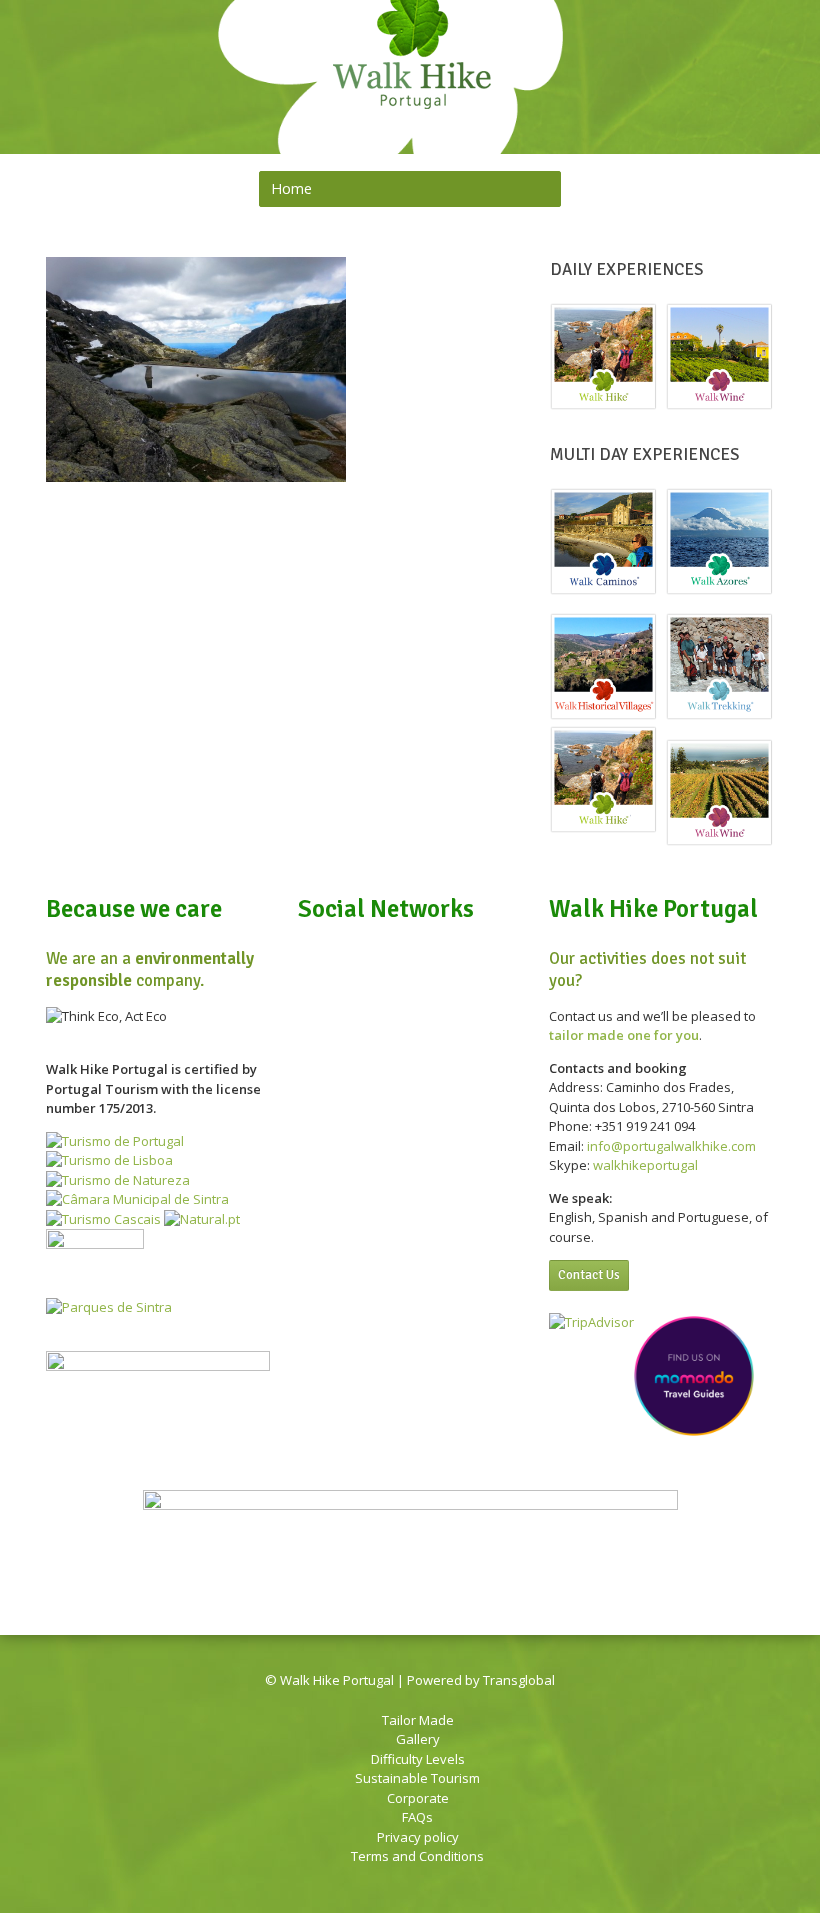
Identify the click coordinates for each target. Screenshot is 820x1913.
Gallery (418, 1739)
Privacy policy (418, 1837)
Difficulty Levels (418, 1759)
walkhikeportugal (645, 1165)
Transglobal (519, 1680)
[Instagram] (740, 66)
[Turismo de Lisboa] (109, 1160)
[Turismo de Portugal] (115, 1141)
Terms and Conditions (417, 1856)
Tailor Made (418, 1720)
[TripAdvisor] (766, 66)
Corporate (418, 1798)
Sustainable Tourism (417, 1778)
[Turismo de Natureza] (118, 1180)
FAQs (417, 1817)
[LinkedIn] (714, 66)
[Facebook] (688, 66)
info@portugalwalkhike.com (671, 1146)
